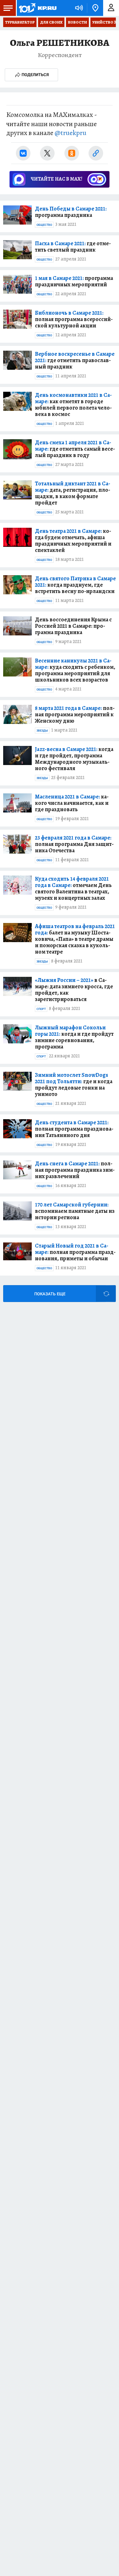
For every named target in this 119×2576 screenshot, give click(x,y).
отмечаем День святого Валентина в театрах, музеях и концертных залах (73, 888)
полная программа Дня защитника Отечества (74, 844)
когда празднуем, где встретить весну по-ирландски (75, 585)
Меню (8, 8)
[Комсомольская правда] (37, 8)
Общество (44, 225)
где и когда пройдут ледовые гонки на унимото (74, 1084)
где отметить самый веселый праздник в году (75, 449)
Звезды (42, 731)
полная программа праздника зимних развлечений (75, 1170)
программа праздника (71, 212)
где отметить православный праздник (75, 360)
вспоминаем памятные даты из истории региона (75, 1211)
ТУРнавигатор (20, 22)
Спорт (41, 1009)
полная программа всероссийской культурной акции (74, 319)
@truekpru (70, 133)
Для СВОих (51, 22)
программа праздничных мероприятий (74, 281)
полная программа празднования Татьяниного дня (74, 1129)
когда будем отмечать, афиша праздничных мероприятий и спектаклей (73, 540)
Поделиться (35, 75)
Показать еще (50, 1294)
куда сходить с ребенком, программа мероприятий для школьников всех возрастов (75, 670)
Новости (77, 22)
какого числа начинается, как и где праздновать (72, 803)
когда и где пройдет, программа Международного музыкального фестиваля (74, 759)
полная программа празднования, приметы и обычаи (75, 1252)
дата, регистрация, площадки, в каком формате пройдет (73, 493)
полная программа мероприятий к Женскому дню (75, 714)
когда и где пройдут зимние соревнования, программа (74, 1037)
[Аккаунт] (111, 8)
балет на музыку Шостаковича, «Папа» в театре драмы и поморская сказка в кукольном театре (75, 939)
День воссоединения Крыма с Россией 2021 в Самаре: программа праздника (73, 626)
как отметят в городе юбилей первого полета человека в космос (73, 404)
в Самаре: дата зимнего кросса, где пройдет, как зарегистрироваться (74, 990)
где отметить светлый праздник (73, 247)
